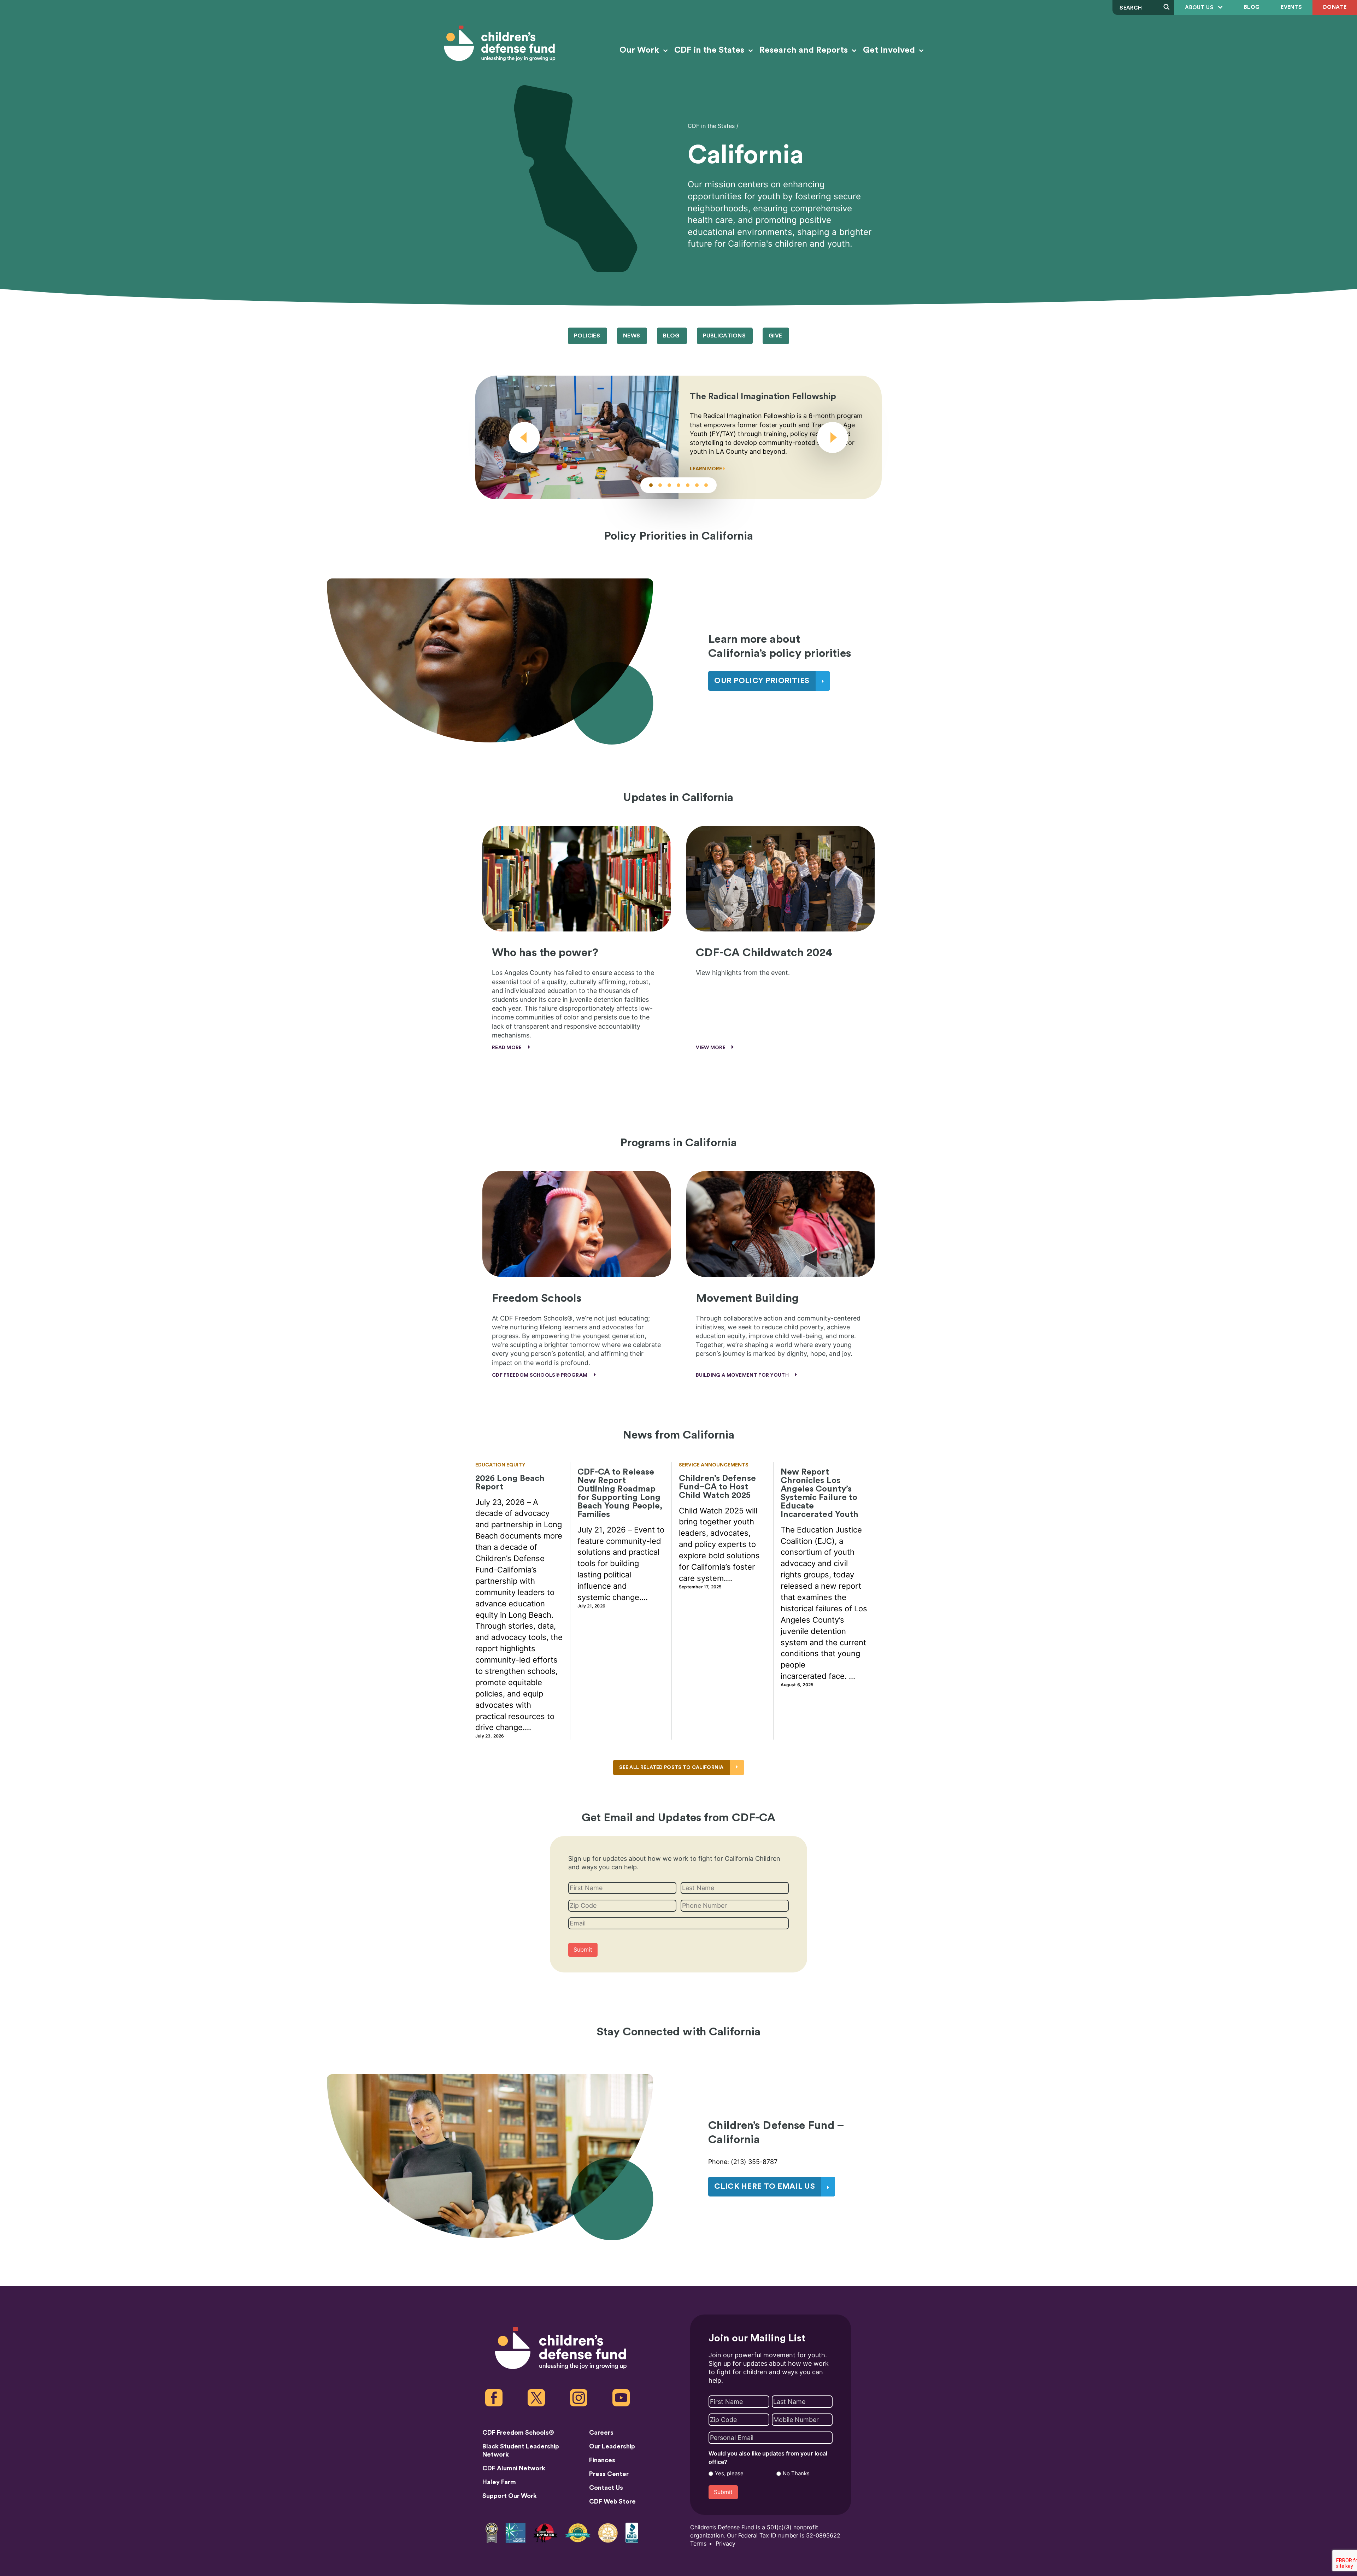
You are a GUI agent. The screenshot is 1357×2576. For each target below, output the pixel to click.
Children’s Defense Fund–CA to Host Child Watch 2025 (717, 1487)
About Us (1200, 8)
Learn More (706, 469)
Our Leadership (612, 2446)
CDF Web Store (612, 2501)
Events (1291, 7)
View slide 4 (678, 485)
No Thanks (796, 2474)
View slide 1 (651, 485)
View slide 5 (688, 485)
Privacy (726, 2544)
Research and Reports (805, 50)
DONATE (1335, 7)
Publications (724, 336)
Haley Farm (499, 2482)
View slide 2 (660, 485)
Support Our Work (510, 2496)
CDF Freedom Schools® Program (540, 1375)
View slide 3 (669, 485)
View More (711, 1048)
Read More (507, 1048)
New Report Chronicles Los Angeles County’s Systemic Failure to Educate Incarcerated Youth (820, 1493)
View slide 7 (706, 485)
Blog (1252, 7)
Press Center (609, 2474)
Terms (698, 2544)
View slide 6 (697, 485)
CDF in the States (710, 50)
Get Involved (890, 50)
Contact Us (606, 2488)
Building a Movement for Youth (743, 1375)
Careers (601, 2433)
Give (775, 336)
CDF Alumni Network (514, 2468)
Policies (587, 336)
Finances (602, 2460)
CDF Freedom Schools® (518, 2433)
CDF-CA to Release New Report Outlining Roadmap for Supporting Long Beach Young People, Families (620, 1493)
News (631, 336)
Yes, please (729, 2474)
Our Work (640, 50)
